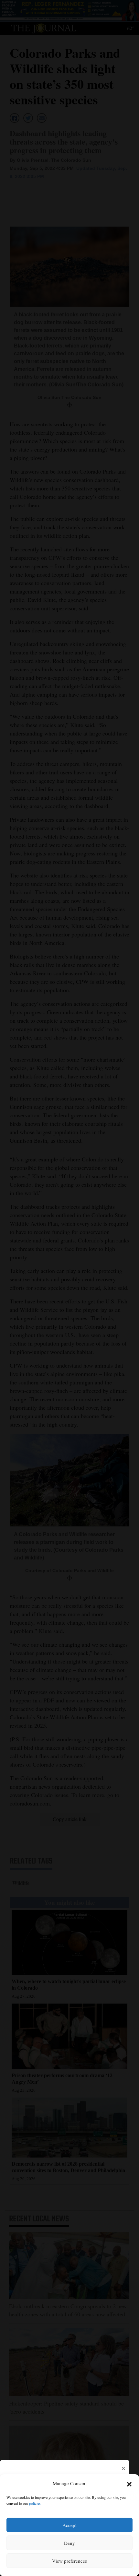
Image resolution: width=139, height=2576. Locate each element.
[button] (129, 2484)
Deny (69, 2543)
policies (35, 2503)
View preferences (69, 2561)
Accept (69, 2525)
